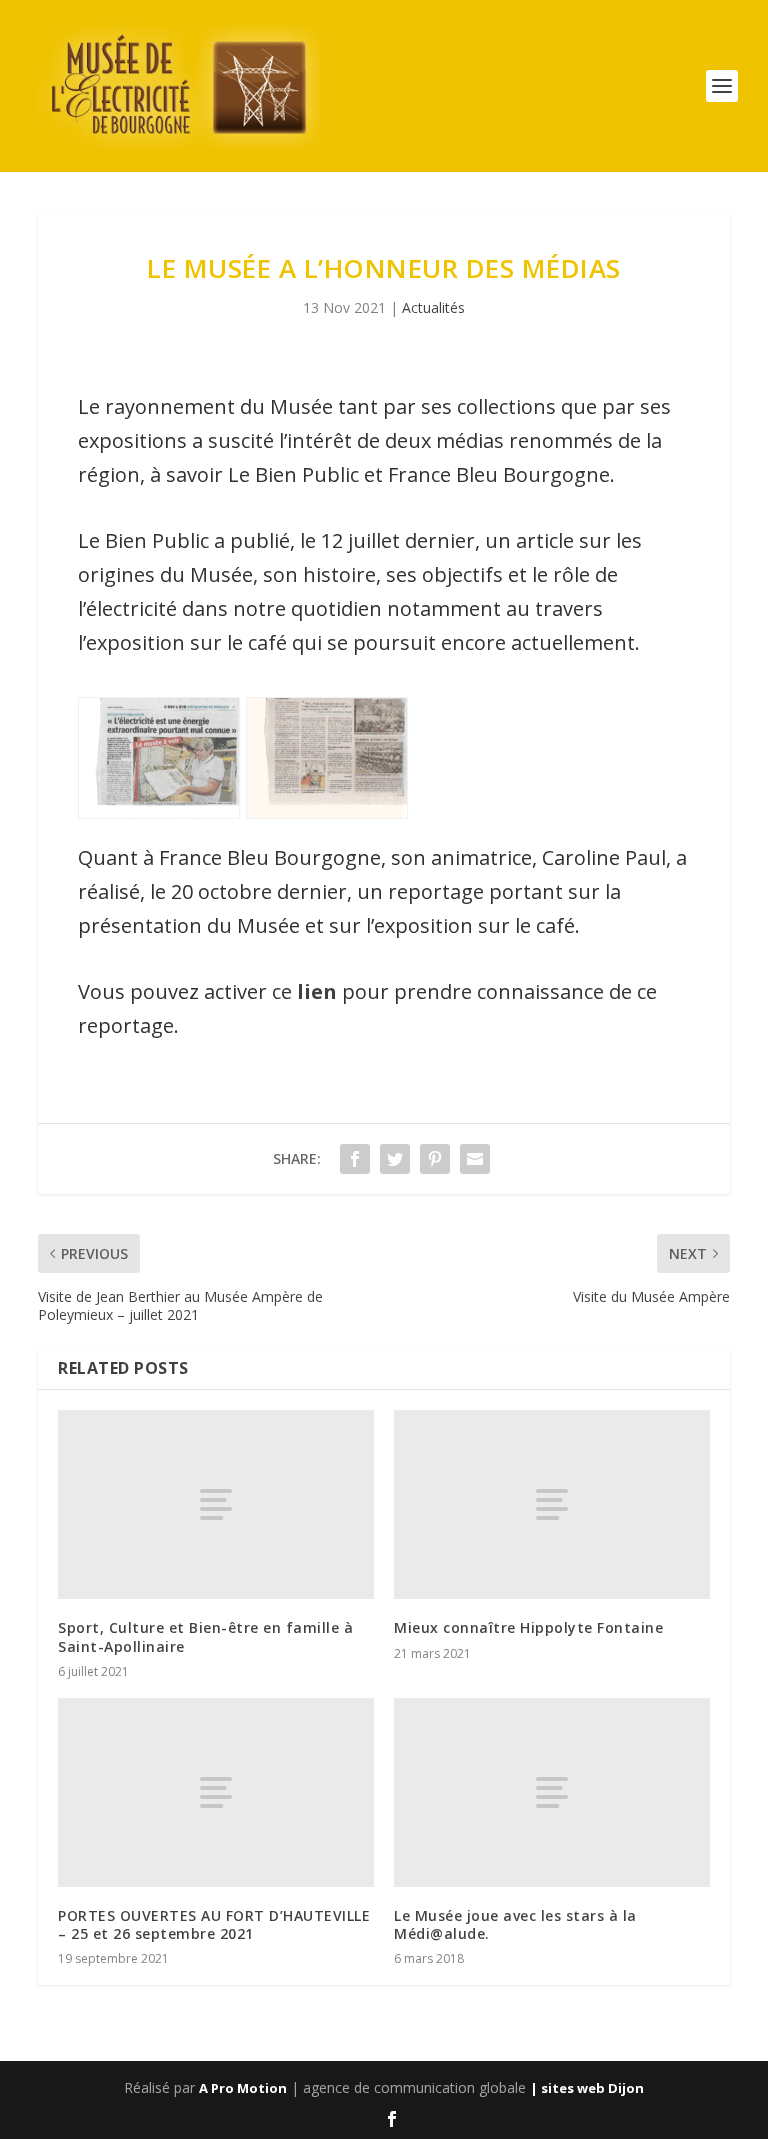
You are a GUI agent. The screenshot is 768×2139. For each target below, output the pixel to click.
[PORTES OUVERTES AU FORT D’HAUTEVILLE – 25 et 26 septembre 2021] (216, 1792)
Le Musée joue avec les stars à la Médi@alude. (515, 1924)
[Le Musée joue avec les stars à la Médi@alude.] (552, 1792)
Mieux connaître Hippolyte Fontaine (528, 1627)
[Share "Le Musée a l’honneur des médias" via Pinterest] (435, 1159)
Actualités (433, 307)
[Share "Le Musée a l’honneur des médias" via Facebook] (355, 1159)
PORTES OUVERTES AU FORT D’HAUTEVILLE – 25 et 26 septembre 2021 (214, 1924)
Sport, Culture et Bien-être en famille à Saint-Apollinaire (205, 1636)
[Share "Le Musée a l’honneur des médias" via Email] (475, 1159)
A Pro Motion (243, 2088)
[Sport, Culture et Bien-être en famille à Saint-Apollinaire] (216, 1504)
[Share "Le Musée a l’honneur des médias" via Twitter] (395, 1159)
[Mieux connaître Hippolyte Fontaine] (552, 1504)
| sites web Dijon (587, 2088)
